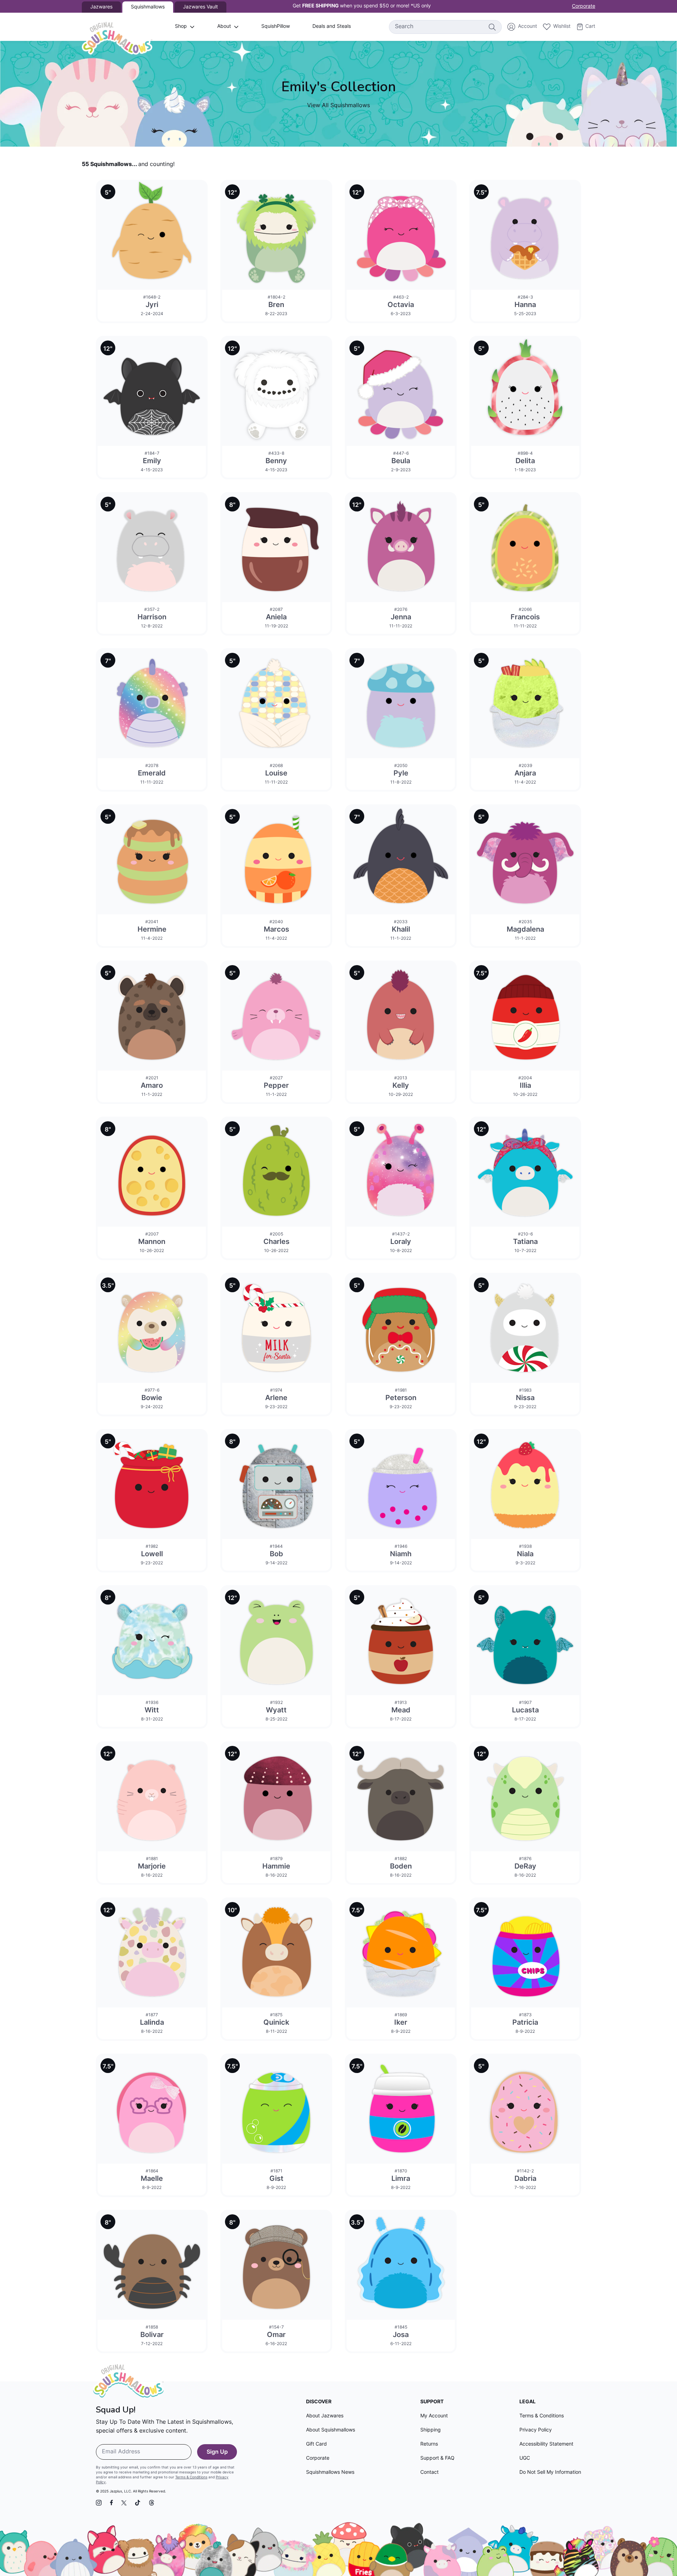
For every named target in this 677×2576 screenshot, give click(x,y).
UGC (525, 2458)
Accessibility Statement (546, 2444)
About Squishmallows (331, 2430)
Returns (429, 2444)
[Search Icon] (492, 27)
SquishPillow (276, 27)
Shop (181, 27)
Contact (429, 2473)
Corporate (584, 7)
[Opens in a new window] (99, 2503)
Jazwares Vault (200, 7)
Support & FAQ (437, 2458)
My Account (434, 2416)
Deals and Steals (332, 27)
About (224, 27)
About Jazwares (325, 2416)
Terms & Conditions (191, 2477)
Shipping (431, 2430)
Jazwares (101, 7)
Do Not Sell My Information (550, 2473)
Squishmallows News (330, 2473)
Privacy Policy (536, 2430)
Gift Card (316, 2444)
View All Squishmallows (338, 106)
